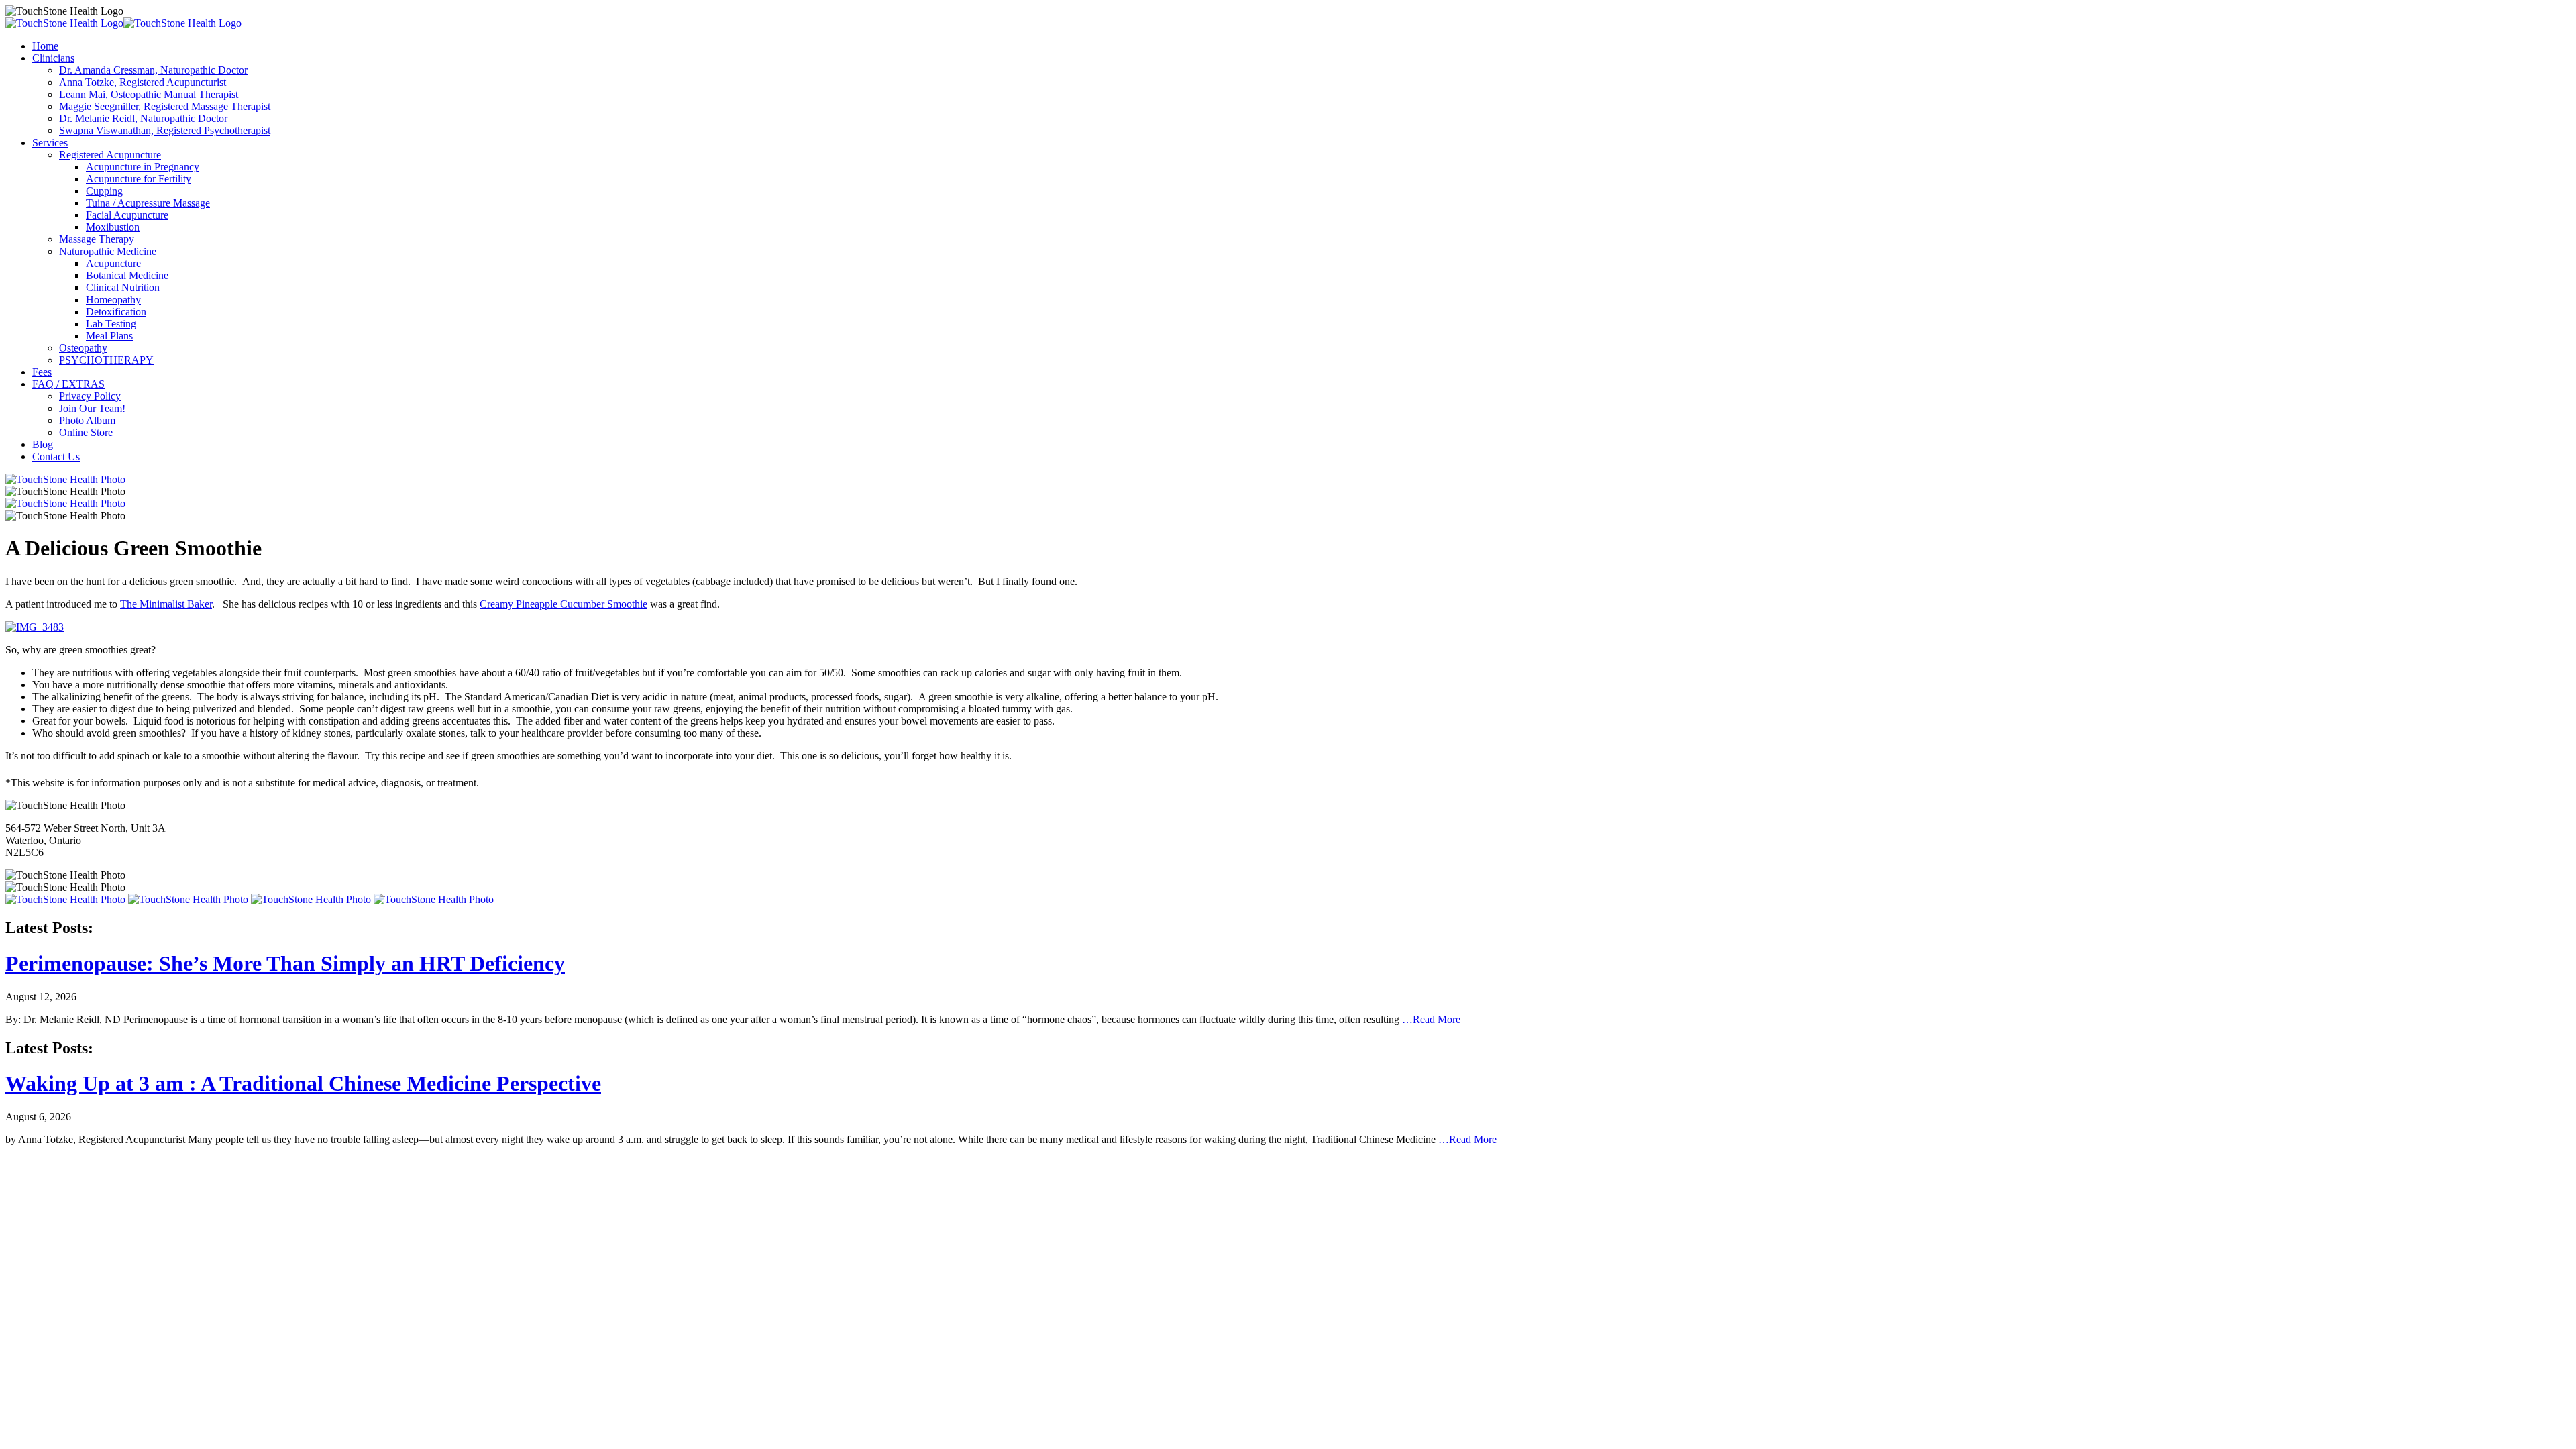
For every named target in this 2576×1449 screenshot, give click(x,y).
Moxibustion (113, 227)
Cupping (104, 191)
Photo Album (87, 420)
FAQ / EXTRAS (68, 384)
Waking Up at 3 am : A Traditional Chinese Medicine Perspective (303, 1083)
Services (50, 143)
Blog (43, 444)
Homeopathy (113, 300)
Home (45, 46)
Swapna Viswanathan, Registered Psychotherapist (165, 130)
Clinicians (53, 58)
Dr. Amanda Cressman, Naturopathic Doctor (153, 70)
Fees (42, 372)
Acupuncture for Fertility (139, 179)
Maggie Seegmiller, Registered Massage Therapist (165, 106)
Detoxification (116, 312)
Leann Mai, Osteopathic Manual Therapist (149, 94)
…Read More (1430, 1019)
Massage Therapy (97, 239)
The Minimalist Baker (166, 604)
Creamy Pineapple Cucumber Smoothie (563, 604)
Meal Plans (109, 336)
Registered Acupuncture (110, 155)
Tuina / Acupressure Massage (148, 203)
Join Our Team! (92, 408)
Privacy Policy (90, 396)
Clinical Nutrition (123, 287)
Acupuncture (113, 263)
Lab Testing (111, 324)
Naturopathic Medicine (108, 251)
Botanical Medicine (127, 275)
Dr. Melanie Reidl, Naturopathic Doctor (143, 118)
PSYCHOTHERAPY (106, 360)
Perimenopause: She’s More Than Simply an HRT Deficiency (285, 963)
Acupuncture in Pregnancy (143, 167)
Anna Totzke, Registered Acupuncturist (143, 82)
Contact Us (56, 457)
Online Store (86, 432)
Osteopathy (83, 348)
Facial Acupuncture (127, 215)
